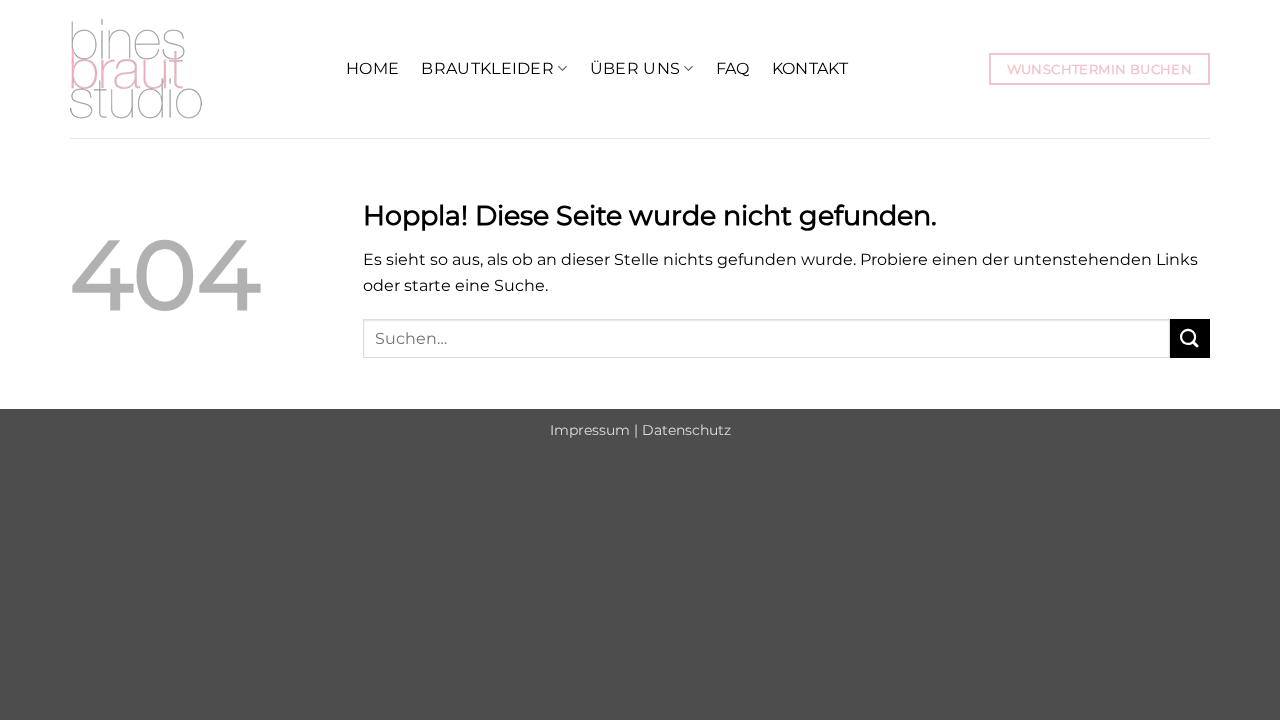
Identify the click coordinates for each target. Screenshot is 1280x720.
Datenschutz (686, 430)
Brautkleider (487, 68)
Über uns (635, 68)
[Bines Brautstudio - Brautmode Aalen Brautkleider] (193, 69)
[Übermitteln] (1190, 338)
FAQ (733, 68)
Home (372, 68)
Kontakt (810, 68)
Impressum (590, 430)
